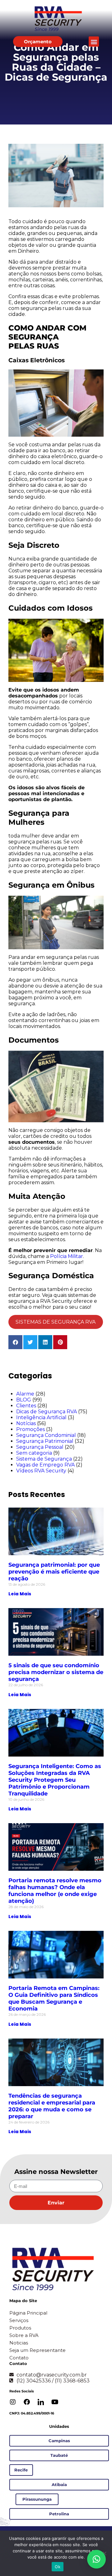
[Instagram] (13, 2402)
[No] (104, 2553)
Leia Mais (20, 1594)
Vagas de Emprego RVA (45, 1465)
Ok (58, 2567)
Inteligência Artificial (41, 1417)
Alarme (25, 1394)
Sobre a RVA (24, 2335)
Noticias (19, 2343)
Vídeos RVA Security (41, 1471)
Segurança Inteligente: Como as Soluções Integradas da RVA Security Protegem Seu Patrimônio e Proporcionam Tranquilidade (55, 1780)
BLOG (24, 1400)
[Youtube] (55, 2402)
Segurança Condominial (46, 1435)
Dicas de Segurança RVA (47, 1412)
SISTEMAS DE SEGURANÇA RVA (56, 1322)
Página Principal (28, 2313)
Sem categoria (34, 1453)
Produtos (20, 2328)
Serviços (19, 2320)
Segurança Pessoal (40, 1447)
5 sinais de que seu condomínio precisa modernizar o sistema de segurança (56, 1672)
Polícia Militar (67, 1256)
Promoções (30, 1429)
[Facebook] (27, 2402)
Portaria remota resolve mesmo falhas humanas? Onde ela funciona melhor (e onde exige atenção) (55, 1891)
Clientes (26, 1406)
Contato (19, 2358)
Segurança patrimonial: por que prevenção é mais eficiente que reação (54, 1572)
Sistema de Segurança (44, 1459)
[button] (94, 42)
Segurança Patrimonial (45, 1441)
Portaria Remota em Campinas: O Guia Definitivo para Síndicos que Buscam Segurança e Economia (54, 1998)
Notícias (26, 1423)
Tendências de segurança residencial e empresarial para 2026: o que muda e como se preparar (52, 2106)
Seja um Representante (37, 2350)
